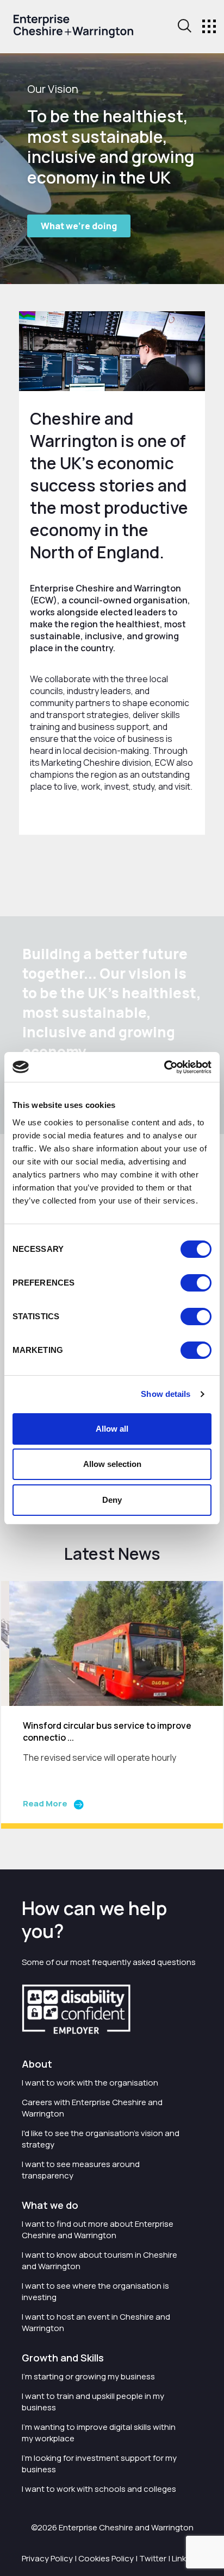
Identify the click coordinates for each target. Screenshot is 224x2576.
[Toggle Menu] (209, 26)
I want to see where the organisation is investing (95, 2291)
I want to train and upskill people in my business (93, 2402)
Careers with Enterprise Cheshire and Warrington (92, 2108)
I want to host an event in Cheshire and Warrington (96, 2322)
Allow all (112, 1429)
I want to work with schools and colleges (99, 2489)
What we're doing (79, 226)
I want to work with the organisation (90, 2083)
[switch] (196, 1283)
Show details (166, 1394)
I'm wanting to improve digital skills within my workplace (99, 2433)
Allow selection (112, 1464)
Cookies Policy (106, 2558)
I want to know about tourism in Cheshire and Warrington (99, 2260)
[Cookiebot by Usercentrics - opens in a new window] (164, 1067)
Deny (112, 1500)
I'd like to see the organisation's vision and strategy (101, 2139)
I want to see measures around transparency (81, 2170)
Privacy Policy (47, 2558)
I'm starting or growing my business (88, 2376)
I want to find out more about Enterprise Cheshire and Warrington (98, 2229)
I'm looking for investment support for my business (99, 2464)
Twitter (153, 2558)
